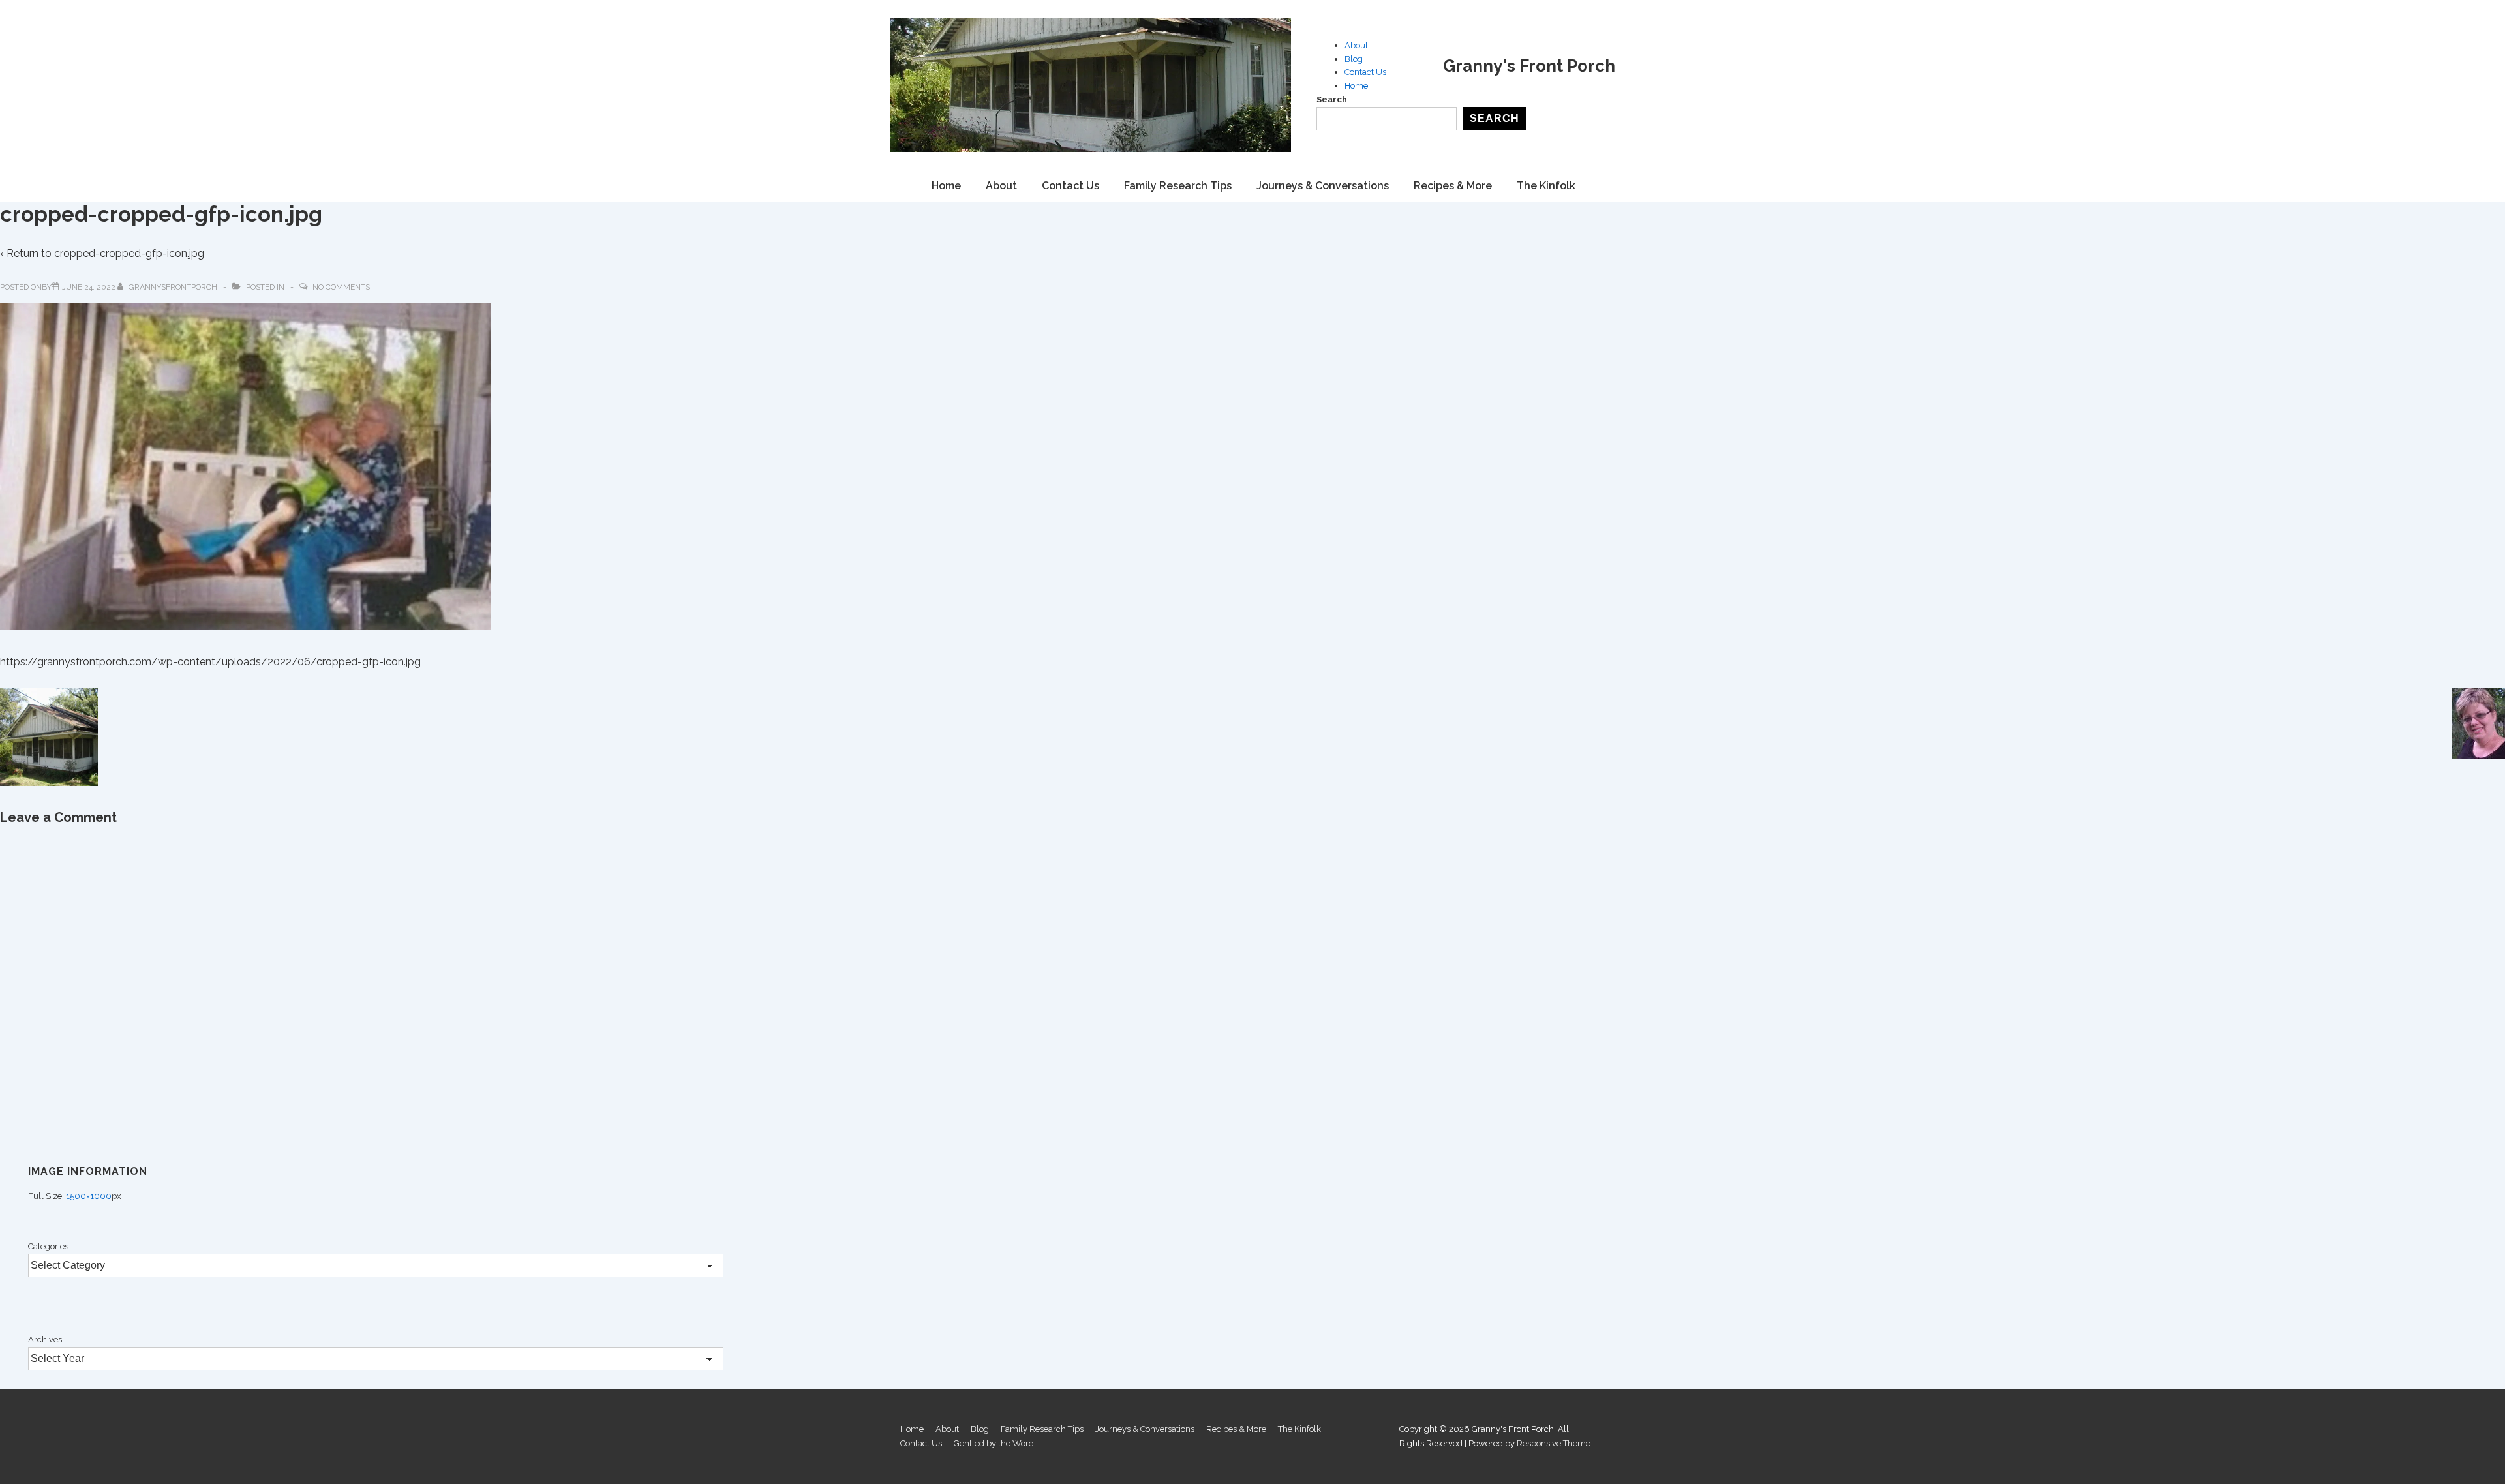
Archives (45, 1340)
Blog (1354, 59)
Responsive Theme (1554, 1443)
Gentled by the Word (994, 1443)
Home (1356, 86)
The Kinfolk (1546, 186)
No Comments (341, 287)
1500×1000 (89, 1196)
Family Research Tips (1178, 186)
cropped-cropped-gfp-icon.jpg (129, 253)
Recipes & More (1453, 186)
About (1356, 45)
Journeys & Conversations (1323, 186)
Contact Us (1365, 72)
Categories (48, 1246)
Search (1332, 99)
